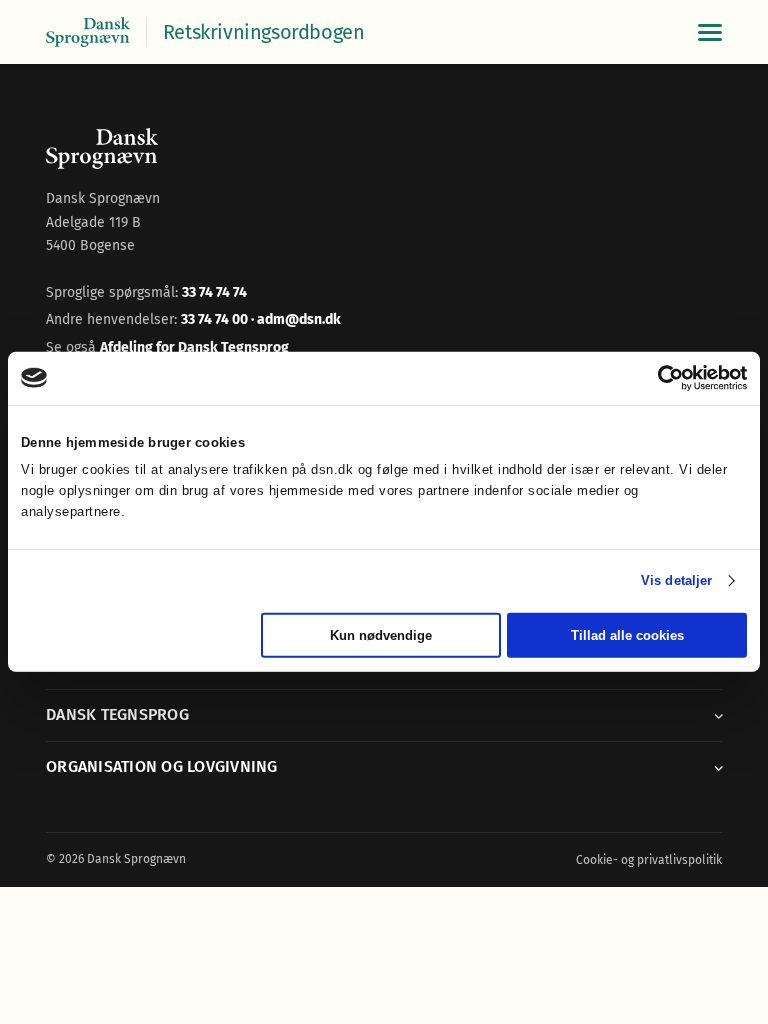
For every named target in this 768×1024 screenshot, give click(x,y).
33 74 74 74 (214, 292)
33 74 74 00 (216, 319)
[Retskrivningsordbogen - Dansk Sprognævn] (88, 32)
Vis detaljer (676, 580)
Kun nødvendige (381, 635)
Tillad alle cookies (627, 635)
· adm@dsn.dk (296, 319)
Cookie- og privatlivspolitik (649, 860)
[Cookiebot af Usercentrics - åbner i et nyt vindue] (659, 378)
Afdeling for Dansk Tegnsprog (194, 347)
